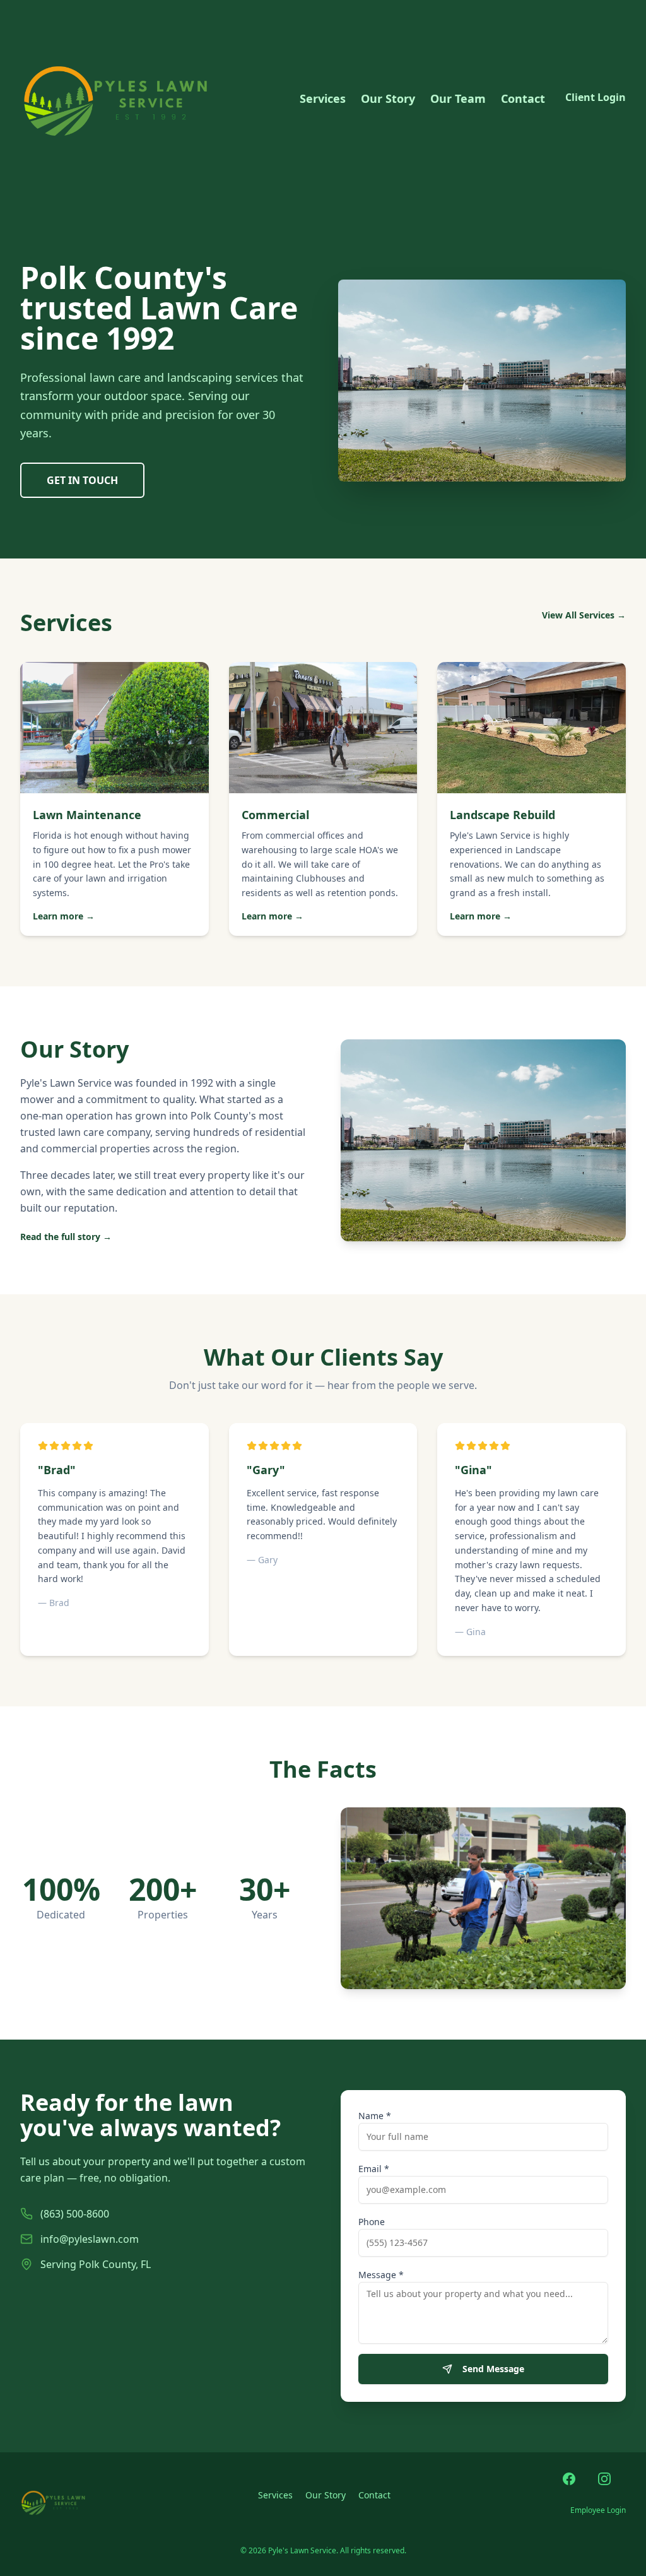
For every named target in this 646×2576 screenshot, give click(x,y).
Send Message (493, 2369)
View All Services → (584, 615)
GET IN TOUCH (82, 480)
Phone (372, 2222)
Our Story (388, 98)
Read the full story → (66, 1237)
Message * (381, 2275)
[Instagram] (612, 2486)
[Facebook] (577, 2486)
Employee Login (598, 2510)
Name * (375, 2116)
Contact (523, 98)
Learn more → (64, 916)
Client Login (596, 97)
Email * (374, 2169)
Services (323, 98)
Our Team (458, 98)
